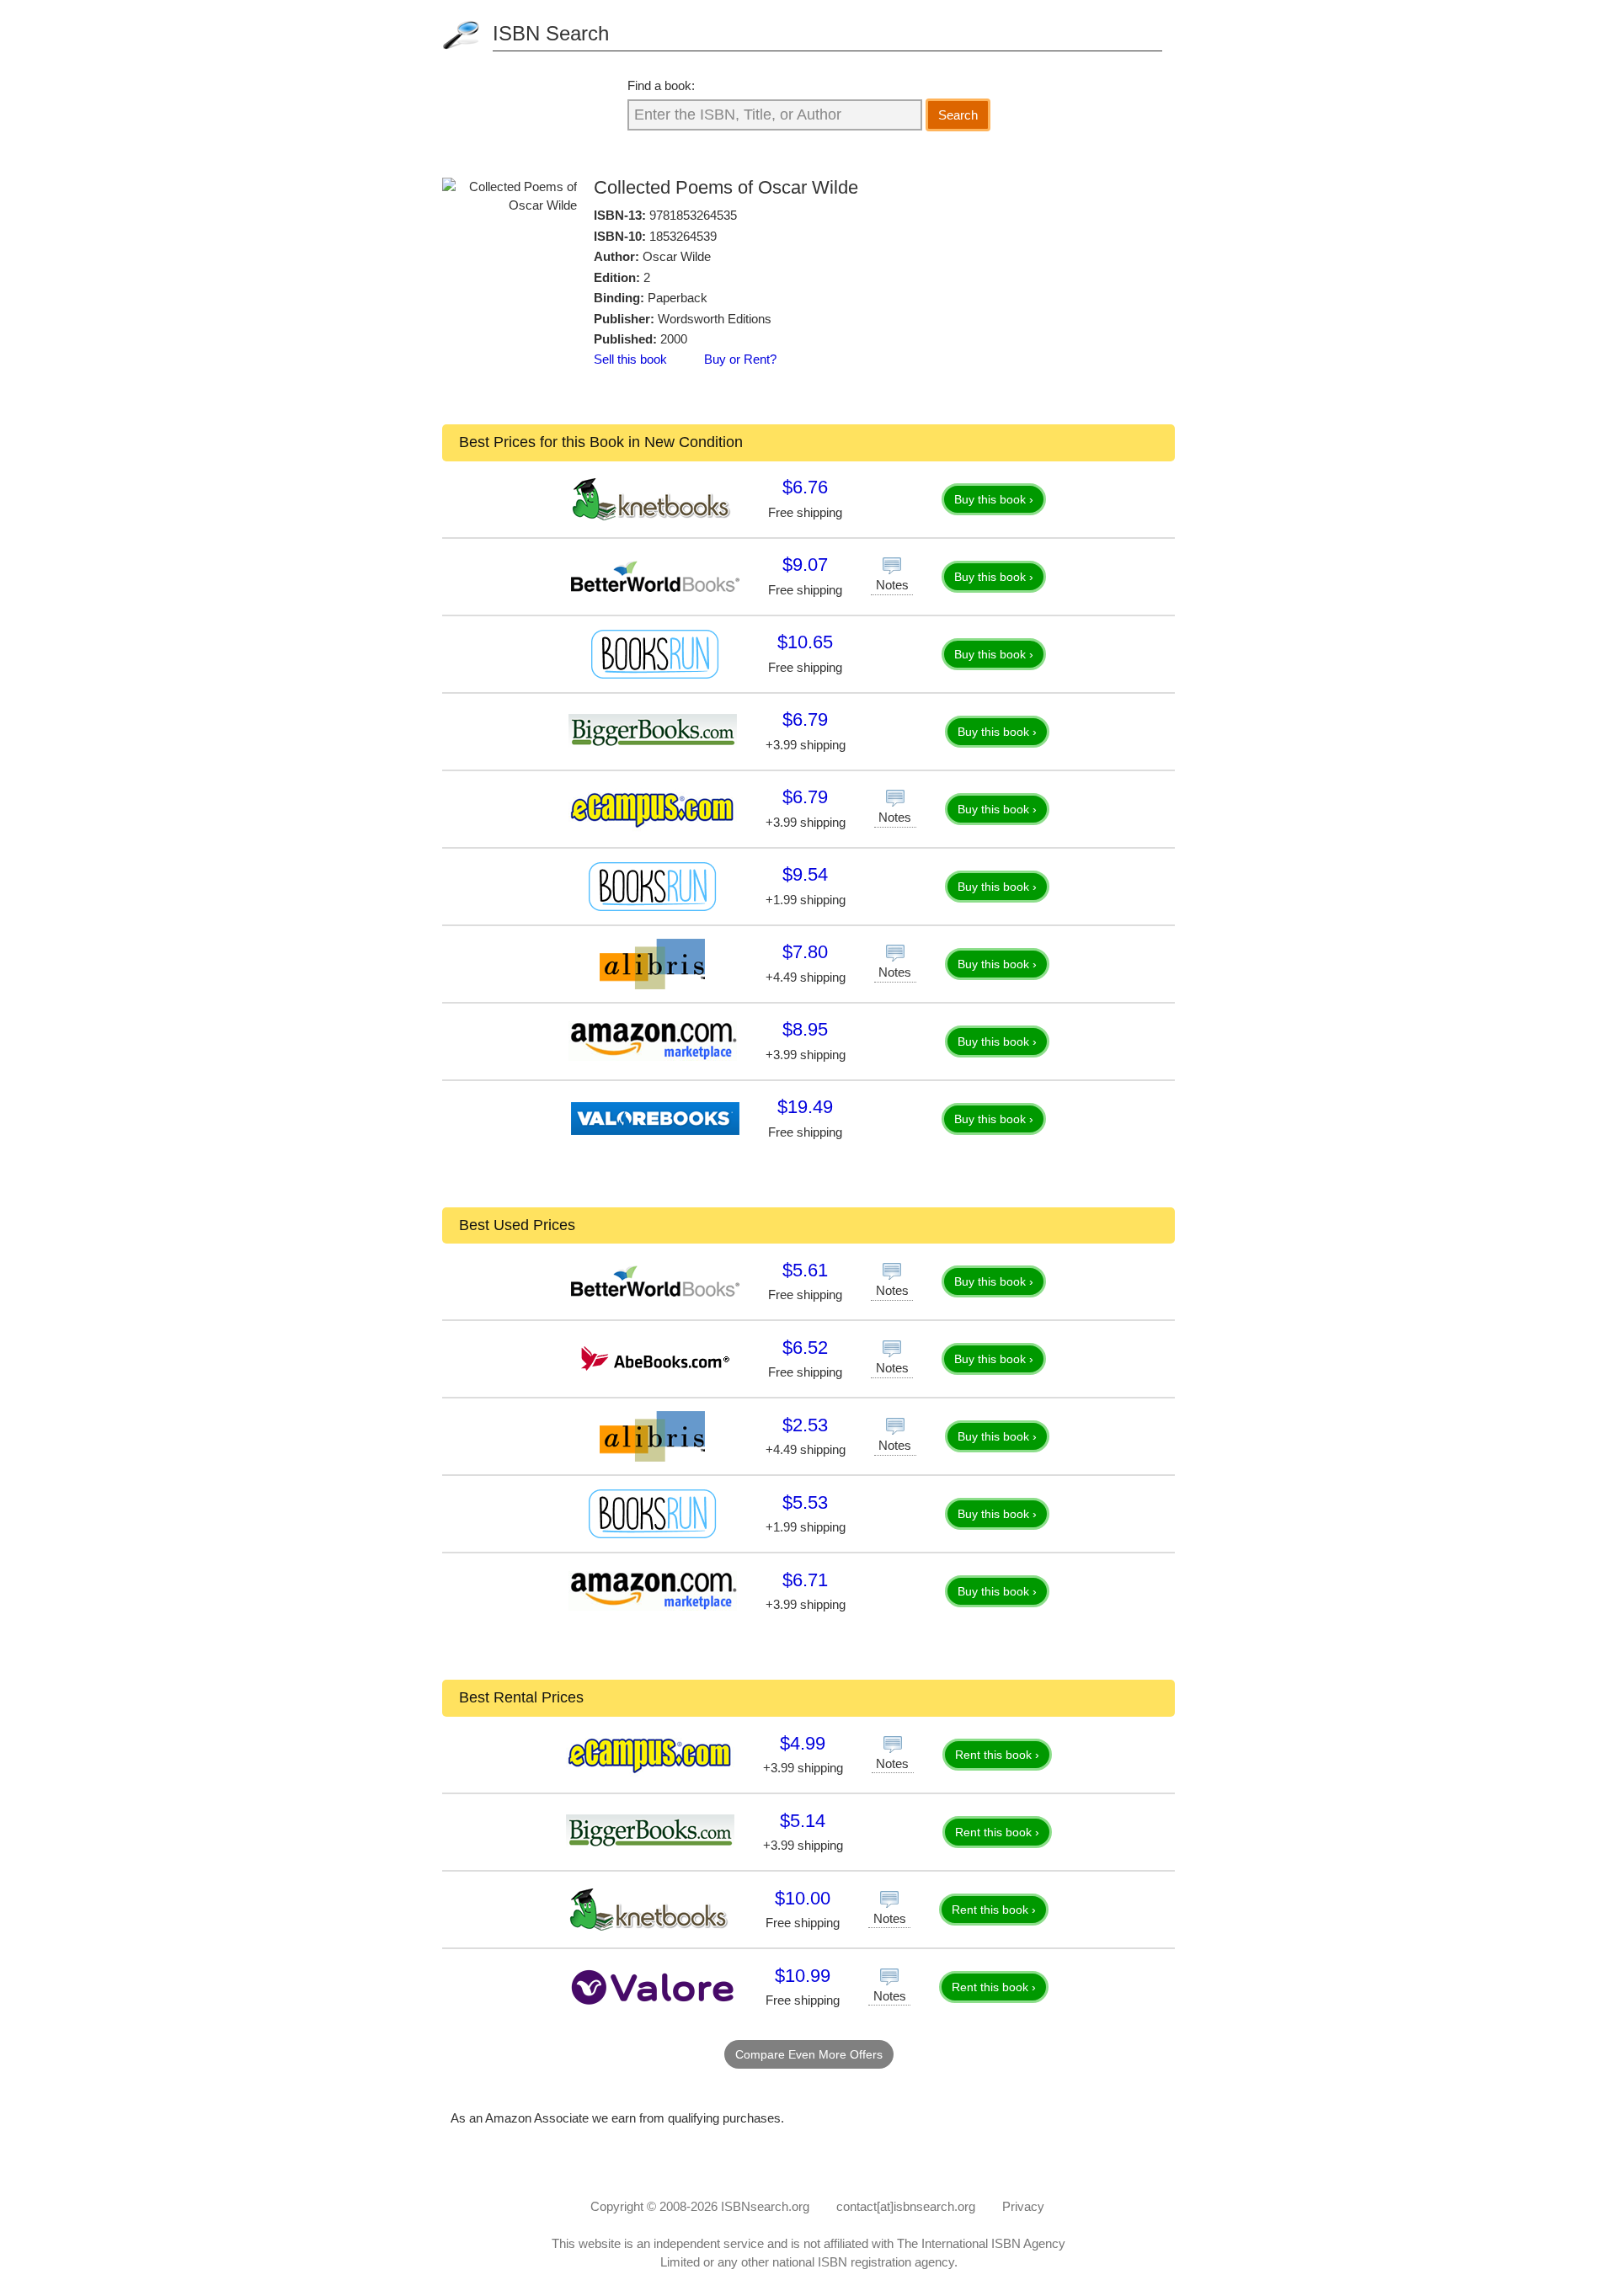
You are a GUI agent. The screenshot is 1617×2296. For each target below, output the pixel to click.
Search (958, 115)
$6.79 (805, 719)
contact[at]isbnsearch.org (906, 2206)
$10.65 (805, 642)
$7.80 (805, 952)
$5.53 (805, 1502)
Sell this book (630, 359)
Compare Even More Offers (809, 2054)
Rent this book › (997, 1755)
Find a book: (661, 85)
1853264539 (683, 236)
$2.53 (805, 1425)
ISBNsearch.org (765, 2206)
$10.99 (803, 1976)
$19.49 (805, 1107)
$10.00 (803, 1898)
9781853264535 (693, 215)
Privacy (1023, 2206)
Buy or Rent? (740, 359)
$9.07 (805, 565)
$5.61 (805, 1270)
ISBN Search (551, 33)
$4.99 (803, 1743)
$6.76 (805, 487)
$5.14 (803, 1821)
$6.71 (805, 1580)
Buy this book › (994, 499)
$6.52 (805, 1348)
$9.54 (805, 874)
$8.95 (805, 1029)
